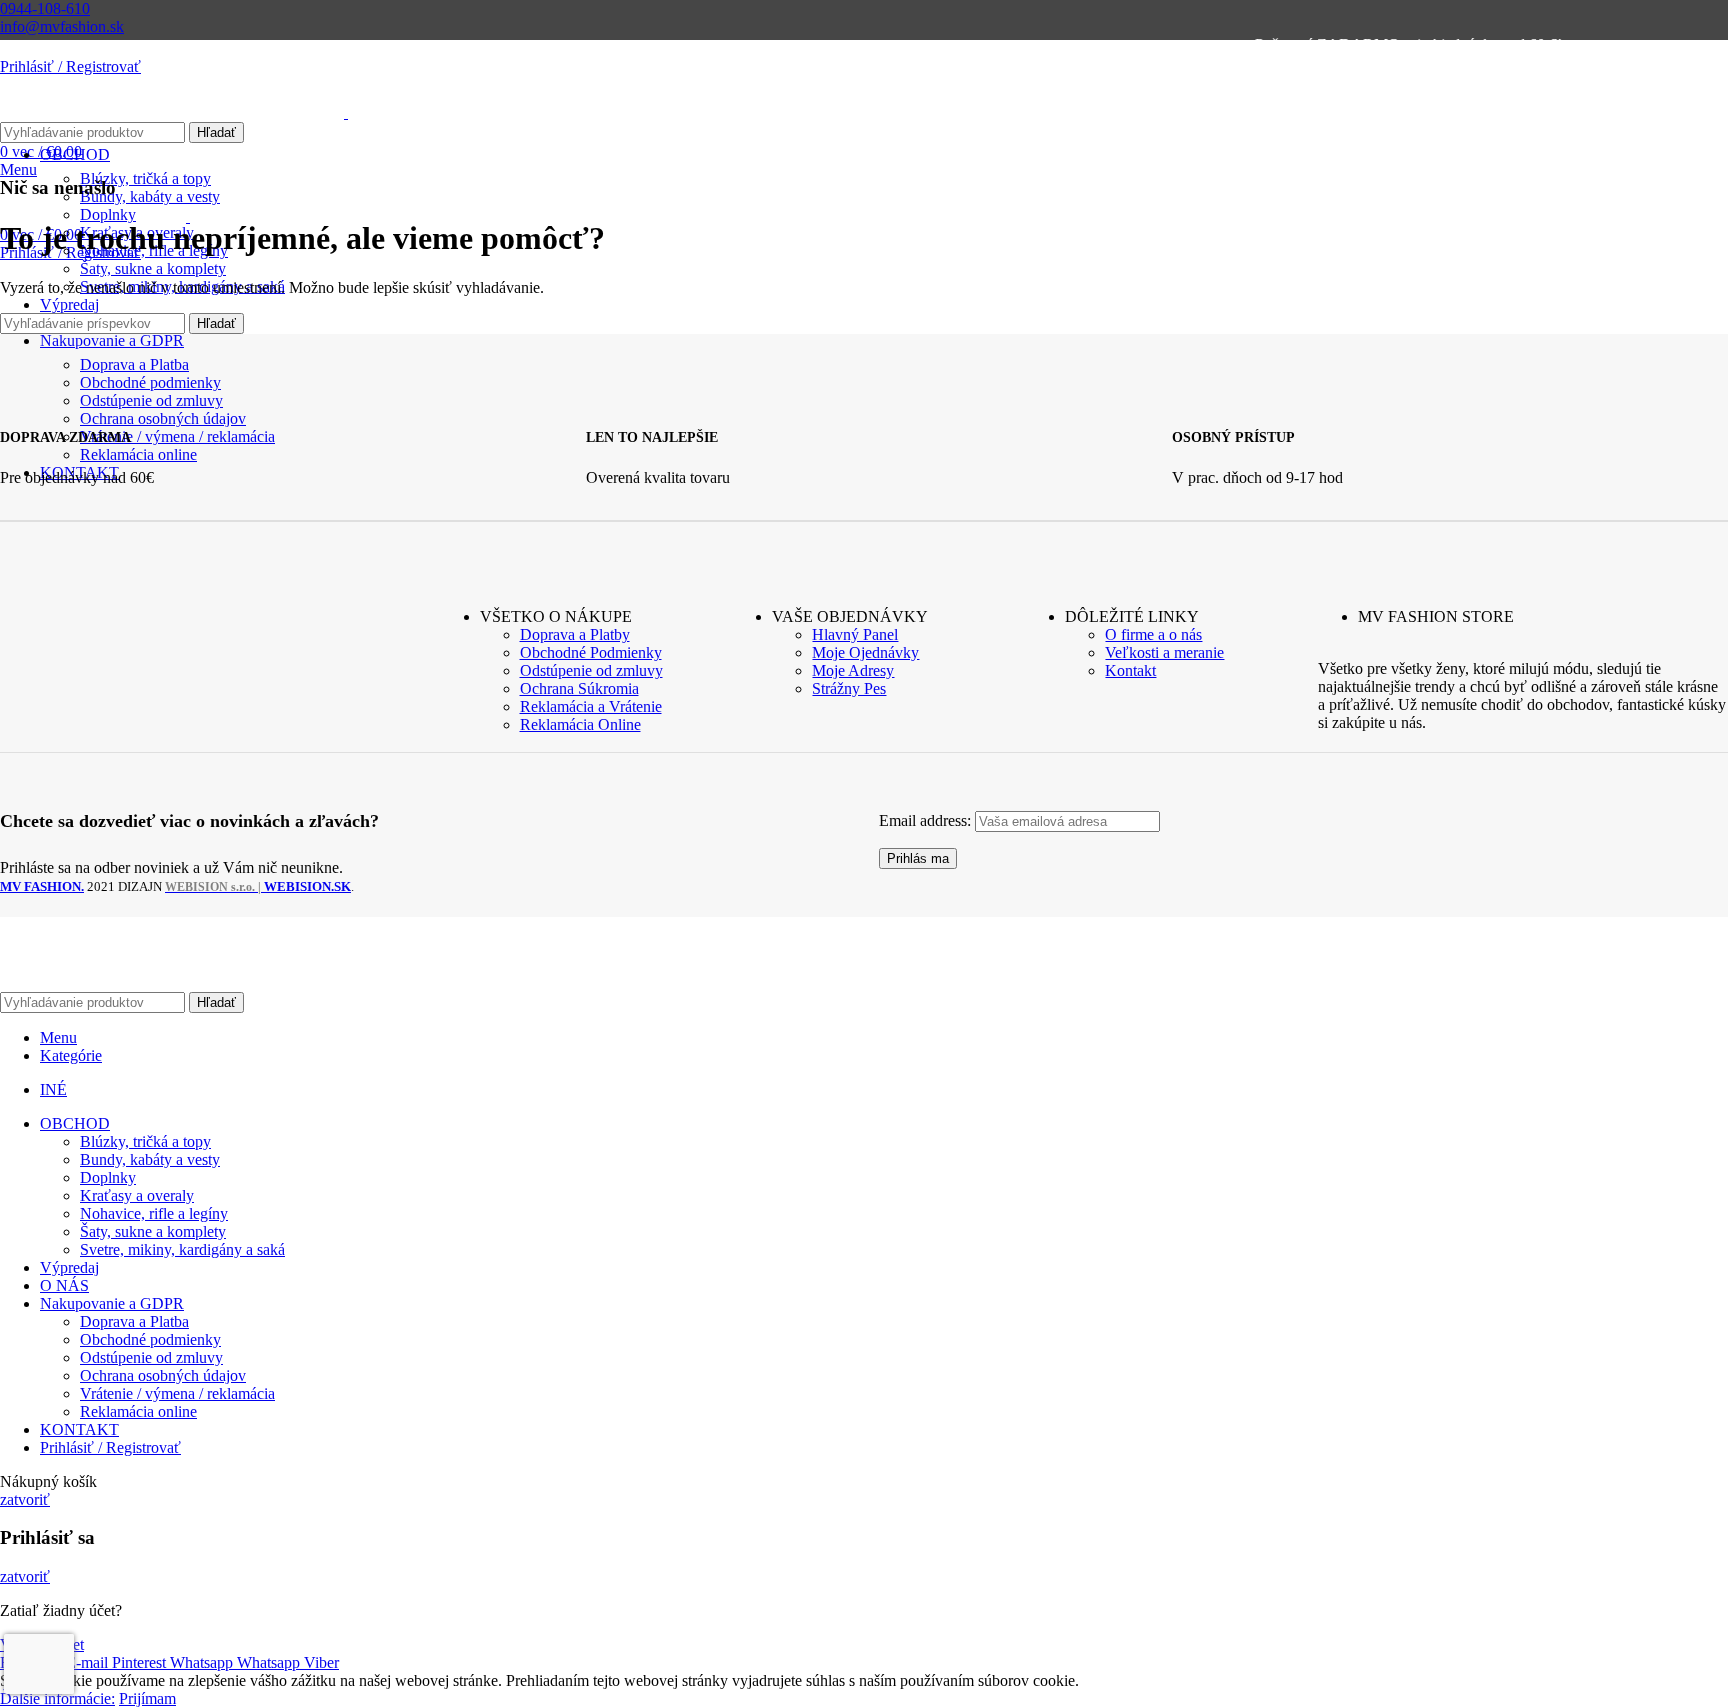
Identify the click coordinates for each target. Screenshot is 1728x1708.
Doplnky (108, 1177)
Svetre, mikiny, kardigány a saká (182, 1249)
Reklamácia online (138, 1411)
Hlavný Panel (855, 634)
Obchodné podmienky (150, 1339)
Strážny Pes (849, 688)
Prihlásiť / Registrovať (110, 1447)
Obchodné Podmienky (591, 652)
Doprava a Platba (134, 1321)
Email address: (927, 820)
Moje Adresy (853, 670)
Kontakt (1130, 670)
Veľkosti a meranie (1164, 652)
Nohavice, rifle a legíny (154, 1213)
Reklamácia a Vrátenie (591, 706)
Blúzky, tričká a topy (145, 178)
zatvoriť (25, 1499)
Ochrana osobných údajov (163, 1375)
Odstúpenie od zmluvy (591, 670)
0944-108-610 (45, 8)
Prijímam (147, 1698)
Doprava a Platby (575, 634)
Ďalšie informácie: (57, 1698)
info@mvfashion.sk (62, 26)
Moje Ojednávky (865, 652)
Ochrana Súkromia (579, 688)
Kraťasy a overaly (137, 1195)
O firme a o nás (1153, 634)
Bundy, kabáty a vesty (150, 1159)
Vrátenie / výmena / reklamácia (177, 1393)
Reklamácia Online (580, 724)
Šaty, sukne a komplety (153, 268)
